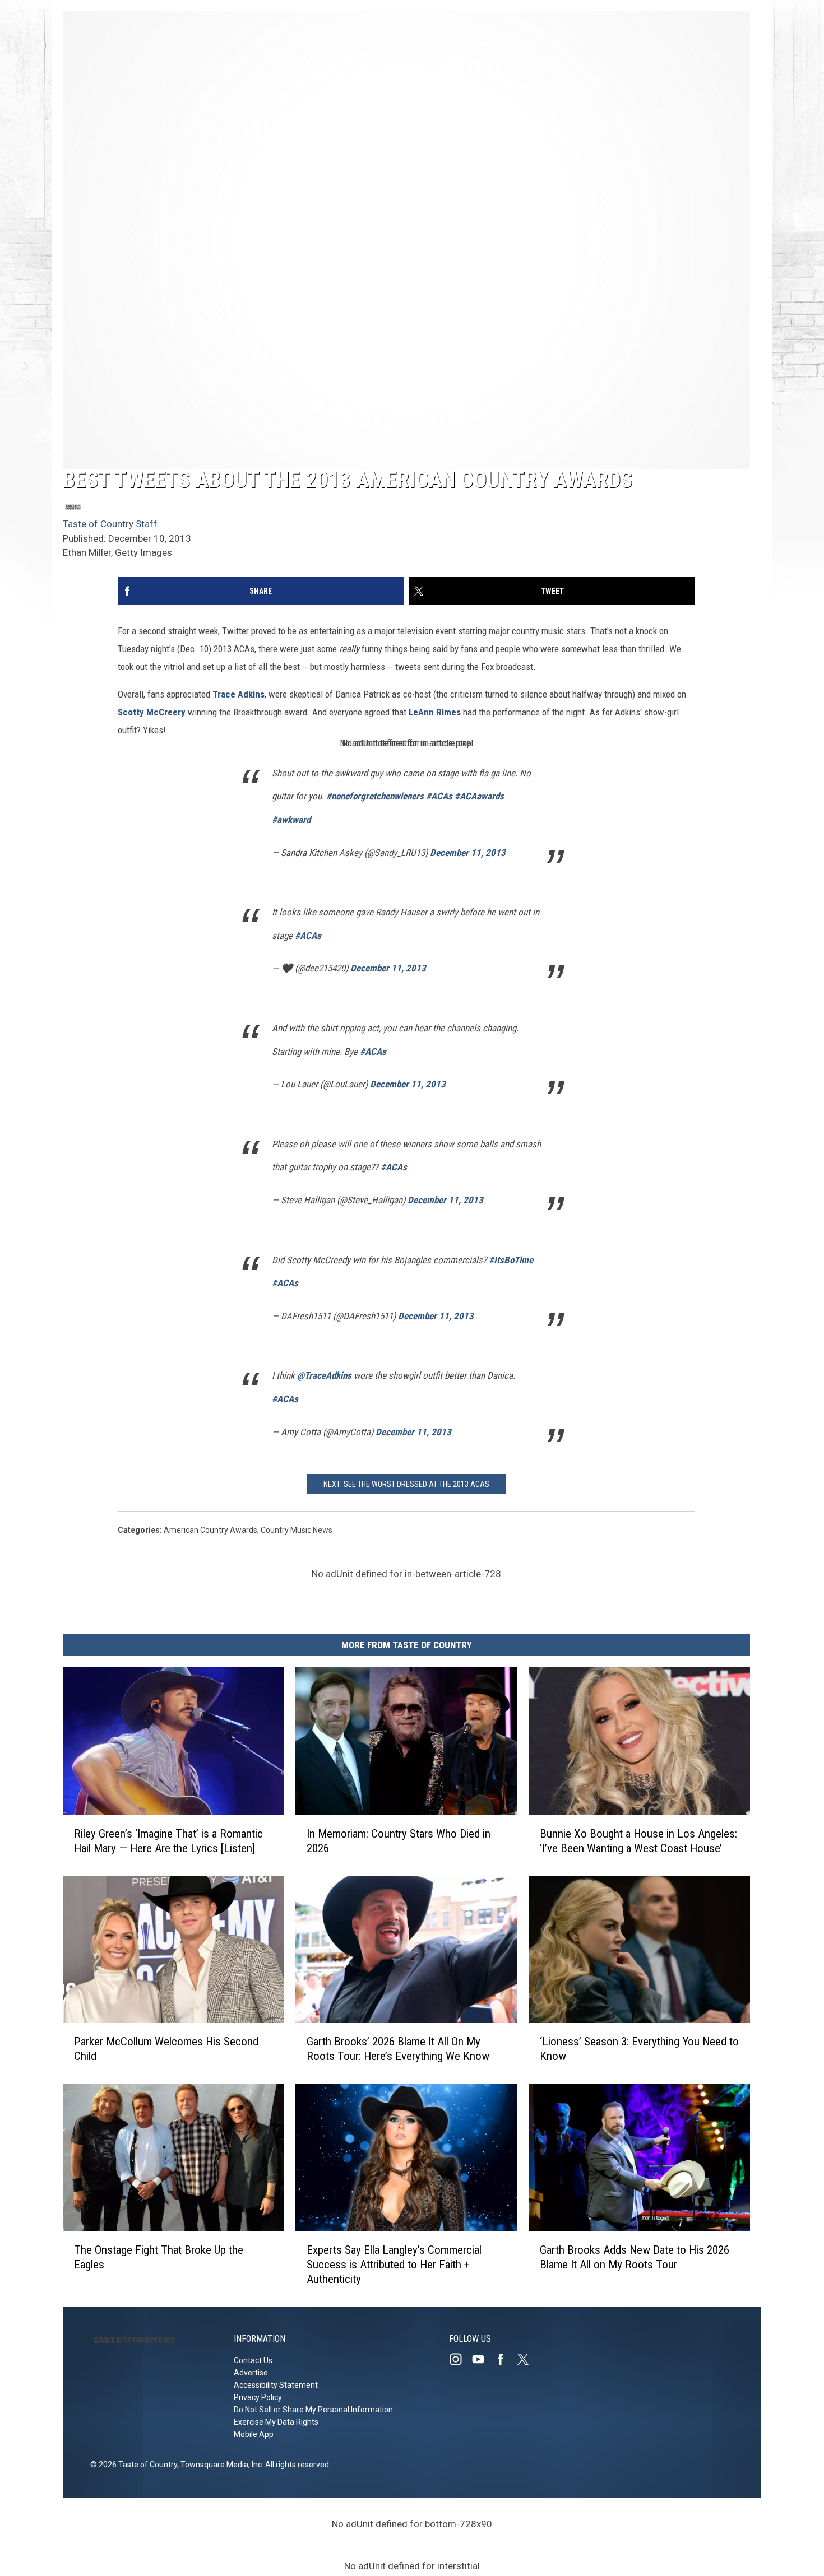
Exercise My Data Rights (276, 2422)
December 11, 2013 (468, 853)
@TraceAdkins (324, 1375)
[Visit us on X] (527, 2359)
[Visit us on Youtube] (483, 2359)
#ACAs (439, 796)
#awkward (291, 820)
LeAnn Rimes (435, 712)
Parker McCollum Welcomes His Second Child (166, 2049)
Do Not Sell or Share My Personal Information (313, 2410)
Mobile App (254, 2434)
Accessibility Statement (276, 2385)
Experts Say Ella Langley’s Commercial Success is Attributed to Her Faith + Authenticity (394, 2265)
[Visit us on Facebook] (505, 2359)
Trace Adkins (239, 694)
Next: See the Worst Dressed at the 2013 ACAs (406, 1484)
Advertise (251, 2373)
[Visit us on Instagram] (460, 2359)
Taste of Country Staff (110, 524)
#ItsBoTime (511, 1260)
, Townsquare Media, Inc (219, 2465)
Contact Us (253, 2360)
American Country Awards (210, 1530)
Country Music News (297, 1530)
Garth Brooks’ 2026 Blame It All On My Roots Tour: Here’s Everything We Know (398, 2049)
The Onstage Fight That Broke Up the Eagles (159, 2257)
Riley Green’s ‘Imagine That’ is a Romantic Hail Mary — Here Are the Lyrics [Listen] (168, 1841)
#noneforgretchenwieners (375, 796)
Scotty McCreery (152, 712)
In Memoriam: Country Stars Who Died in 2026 (399, 1841)
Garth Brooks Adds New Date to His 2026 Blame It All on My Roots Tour (635, 2257)
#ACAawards (479, 796)
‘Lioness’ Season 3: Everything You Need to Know (639, 2049)
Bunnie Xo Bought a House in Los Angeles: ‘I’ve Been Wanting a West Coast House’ (638, 1841)
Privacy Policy (258, 2397)
